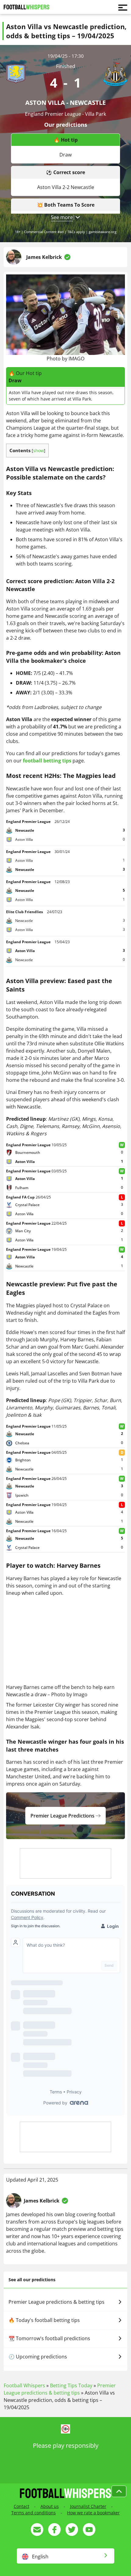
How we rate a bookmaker (93, 2513)
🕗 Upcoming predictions (38, 2357)
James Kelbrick (44, 257)
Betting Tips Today (71, 2385)
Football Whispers (24, 2385)
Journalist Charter (88, 2506)
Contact (21, 2506)
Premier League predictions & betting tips (57, 2302)
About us (50, 2506)
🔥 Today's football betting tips (44, 2320)
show (39, 451)
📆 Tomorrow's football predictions (49, 2338)
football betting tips (47, 761)
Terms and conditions (34, 2513)
